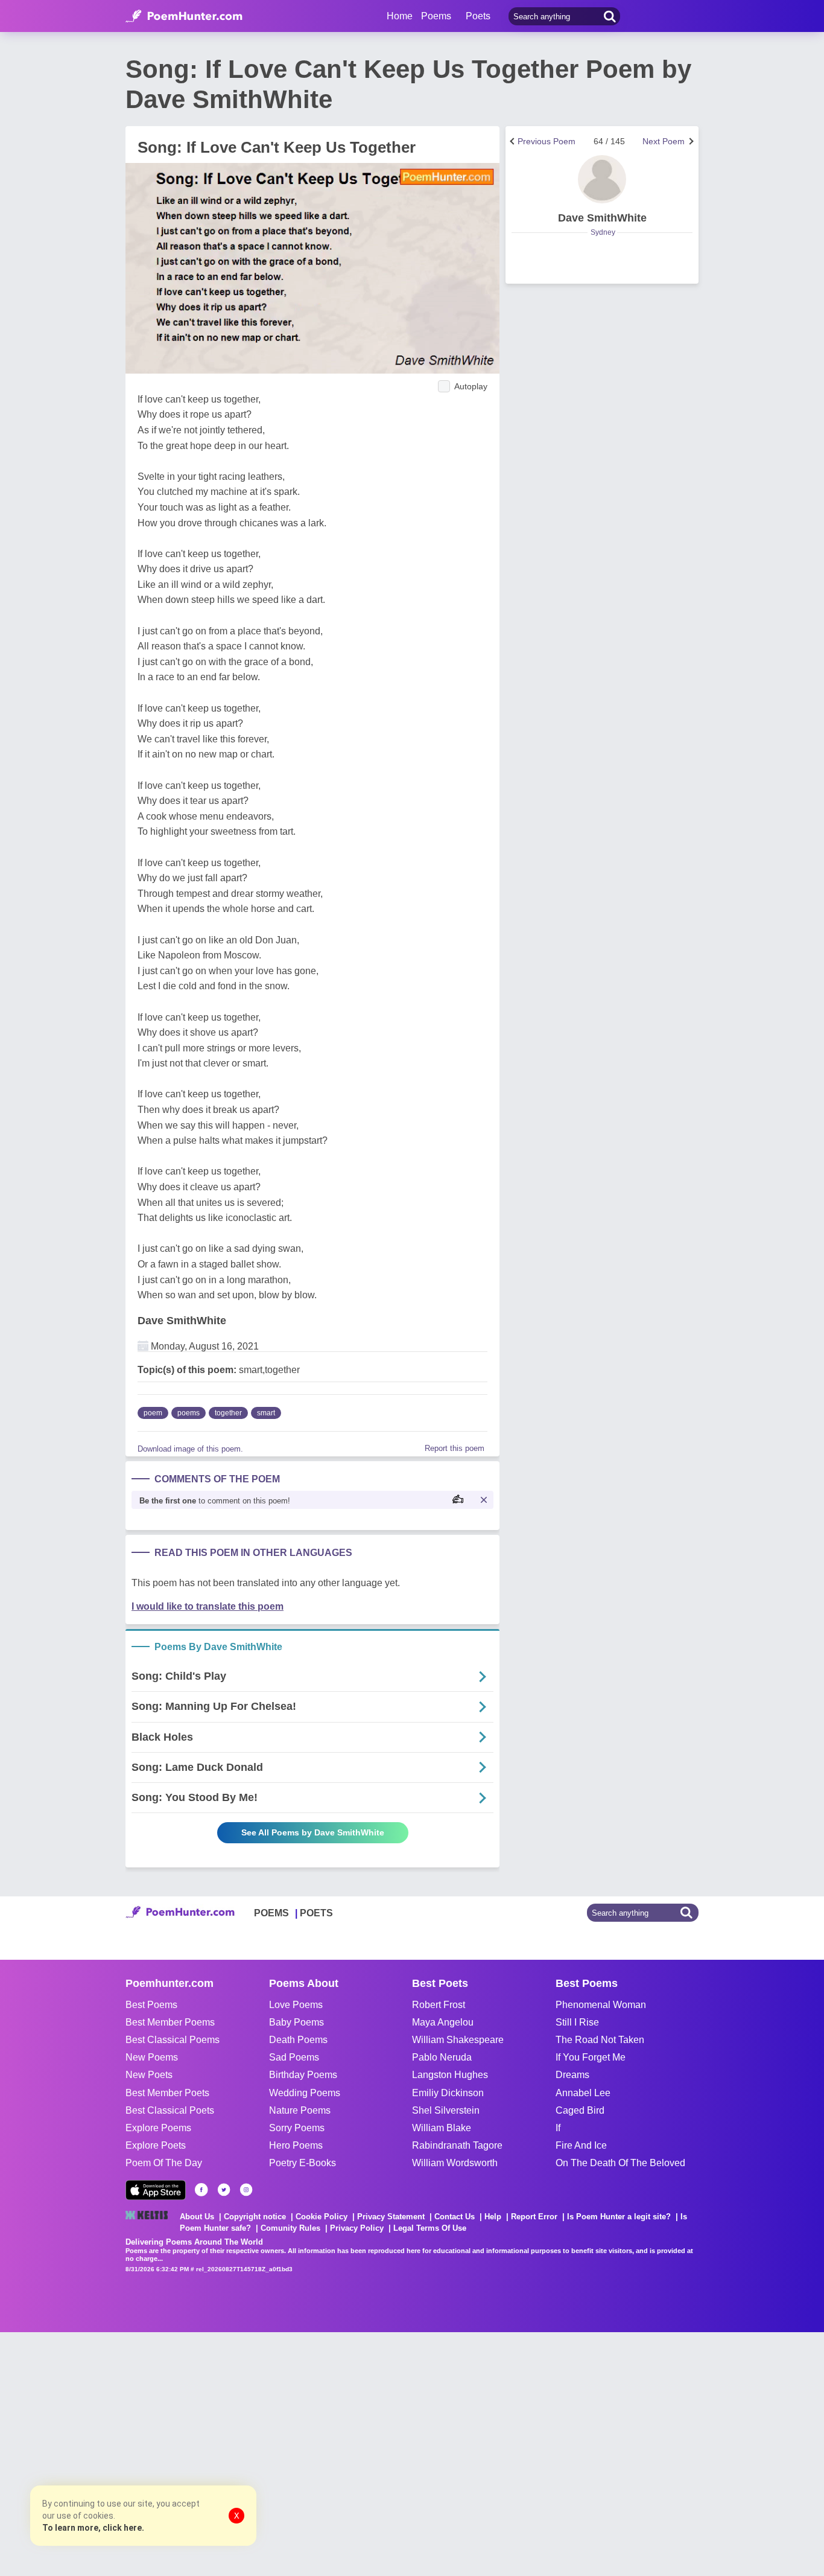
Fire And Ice (581, 2145)
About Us (197, 2217)
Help (493, 2217)
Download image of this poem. (190, 1449)
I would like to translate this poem (208, 1606)
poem (153, 1413)
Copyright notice (255, 2217)
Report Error (534, 2217)
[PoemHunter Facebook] (201, 2190)
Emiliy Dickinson (448, 2093)
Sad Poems (294, 2057)
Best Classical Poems (173, 2040)
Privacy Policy (357, 2228)
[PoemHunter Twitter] (224, 2190)
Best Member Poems (170, 2022)
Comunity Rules (290, 2228)
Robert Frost (439, 2005)
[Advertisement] (181, 2453)
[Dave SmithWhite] (602, 179)
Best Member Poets (167, 2093)
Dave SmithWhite (182, 1321)
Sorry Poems (297, 2128)
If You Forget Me (591, 2057)
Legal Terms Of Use (430, 2228)
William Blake (442, 2128)
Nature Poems (300, 2110)
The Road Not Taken (600, 2040)
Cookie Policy (322, 2217)
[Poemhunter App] (156, 2190)
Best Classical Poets (170, 2110)
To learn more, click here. (93, 2528)
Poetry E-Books (303, 2163)
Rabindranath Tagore (457, 2145)
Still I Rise (577, 2022)
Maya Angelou (443, 2022)
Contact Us (455, 2217)
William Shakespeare (458, 2040)
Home (400, 16)
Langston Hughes (450, 2075)
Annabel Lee (583, 2093)
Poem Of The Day (164, 2163)
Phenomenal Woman (601, 2005)
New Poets (149, 2075)
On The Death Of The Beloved (620, 2163)
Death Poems (298, 2040)
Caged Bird (580, 2110)
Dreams (572, 2075)
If (558, 2128)
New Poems (152, 2057)
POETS (316, 1913)
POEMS (271, 1913)
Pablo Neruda (442, 2057)
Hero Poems (296, 2145)
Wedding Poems (305, 2093)
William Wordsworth (455, 2163)
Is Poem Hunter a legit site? (619, 2217)
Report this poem (455, 1448)
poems (189, 1413)
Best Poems (151, 2005)
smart (266, 1413)
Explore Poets (156, 2145)
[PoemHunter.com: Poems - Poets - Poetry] (184, 16)
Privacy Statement (391, 2217)
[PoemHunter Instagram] (246, 2190)
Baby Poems (296, 2022)
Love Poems (296, 2005)
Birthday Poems (303, 2075)
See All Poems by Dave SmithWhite (313, 1832)
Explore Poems (158, 2128)
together (228, 1413)
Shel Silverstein (446, 2110)
